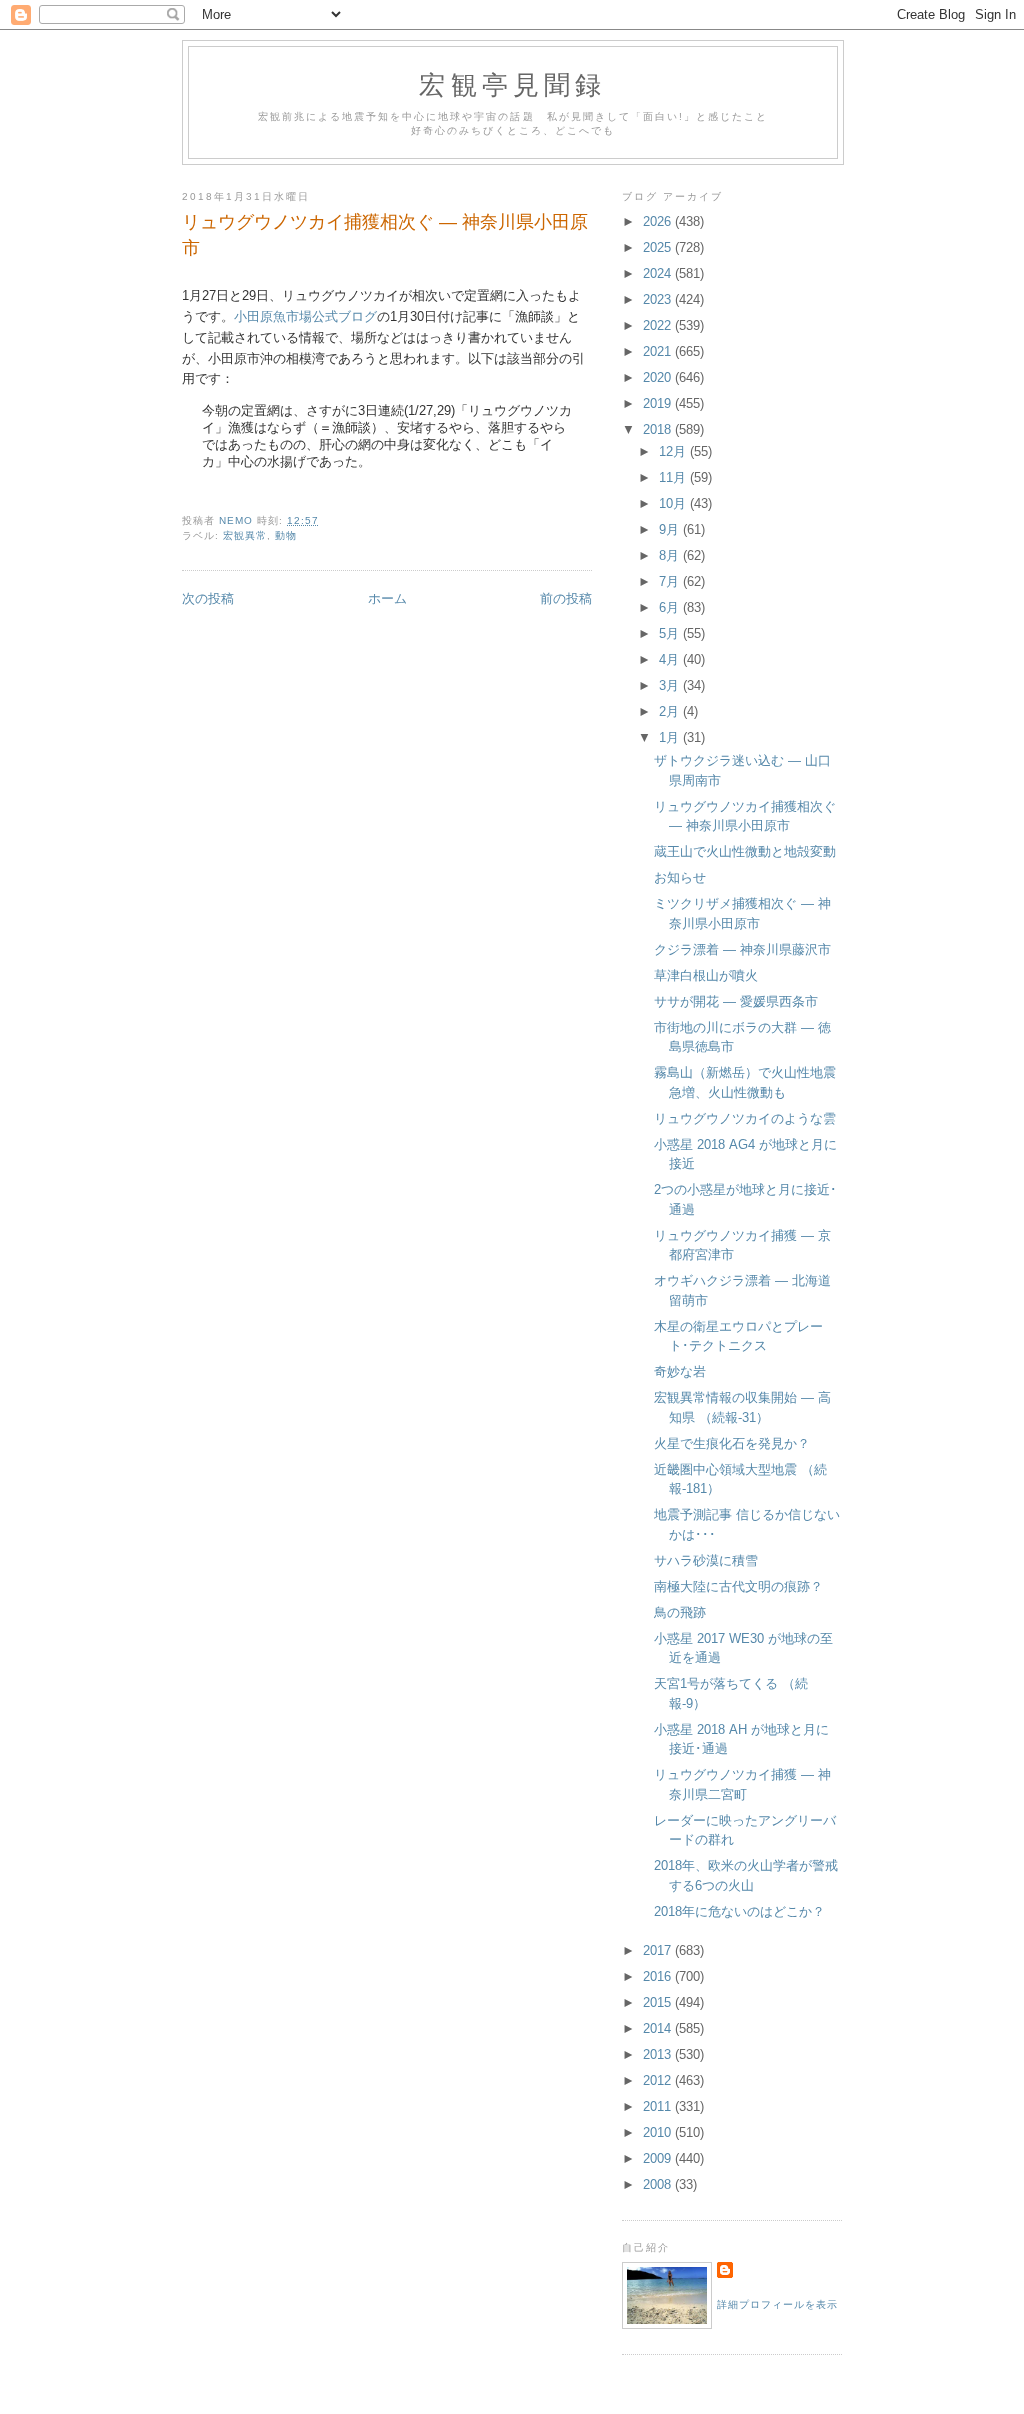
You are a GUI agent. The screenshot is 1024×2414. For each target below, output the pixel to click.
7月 (671, 581)
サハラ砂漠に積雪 (706, 1560)
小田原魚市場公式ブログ (305, 316)
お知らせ (680, 877)
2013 (659, 2054)
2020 (659, 377)
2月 (671, 711)
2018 (659, 429)
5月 (671, 633)
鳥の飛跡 (680, 1612)
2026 (659, 221)
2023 (659, 299)
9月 (671, 529)
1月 (671, 737)
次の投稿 (208, 598)
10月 (674, 503)
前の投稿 (566, 598)
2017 (659, 1950)
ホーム (387, 598)
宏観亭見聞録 (512, 84)
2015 (659, 2002)
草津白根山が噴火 (706, 975)
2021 (659, 351)
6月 (671, 607)
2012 (659, 2080)
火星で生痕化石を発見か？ (732, 1443)
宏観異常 (245, 535)
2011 (659, 2106)
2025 (659, 247)
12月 (674, 451)
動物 (286, 535)
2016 (659, 1976)
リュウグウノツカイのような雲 (745, 1118)
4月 (671, 659)
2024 (659, 273)
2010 (659, 2132)
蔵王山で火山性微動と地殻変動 (745, 851)
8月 (671, 555)
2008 (659, 2184)
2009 (659, 2158)
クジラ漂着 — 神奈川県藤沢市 (742, 949)
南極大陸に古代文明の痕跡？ (738, 1586)
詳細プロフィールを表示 (777, 2304)
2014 (659, 2028)
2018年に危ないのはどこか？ (739, 1911)
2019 (659, 403)
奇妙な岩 (680, 1371)
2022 (659, 325)
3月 (671, 685)
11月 (674, 477)
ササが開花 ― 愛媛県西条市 (736, 1001)
